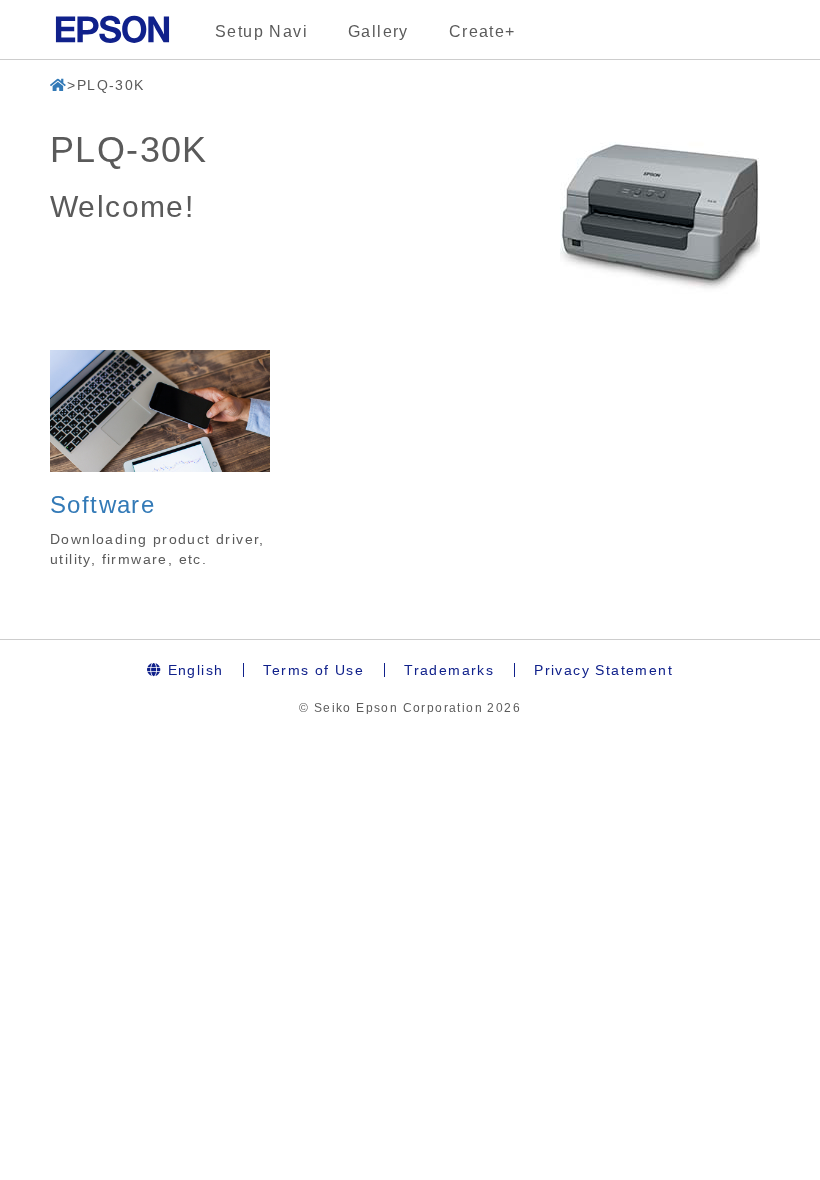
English (192, 670)
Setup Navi (261, 31)
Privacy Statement (603, 670)
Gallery (378, 31)
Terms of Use (313, 670)
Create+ (482, 31)
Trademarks (449, 670)
